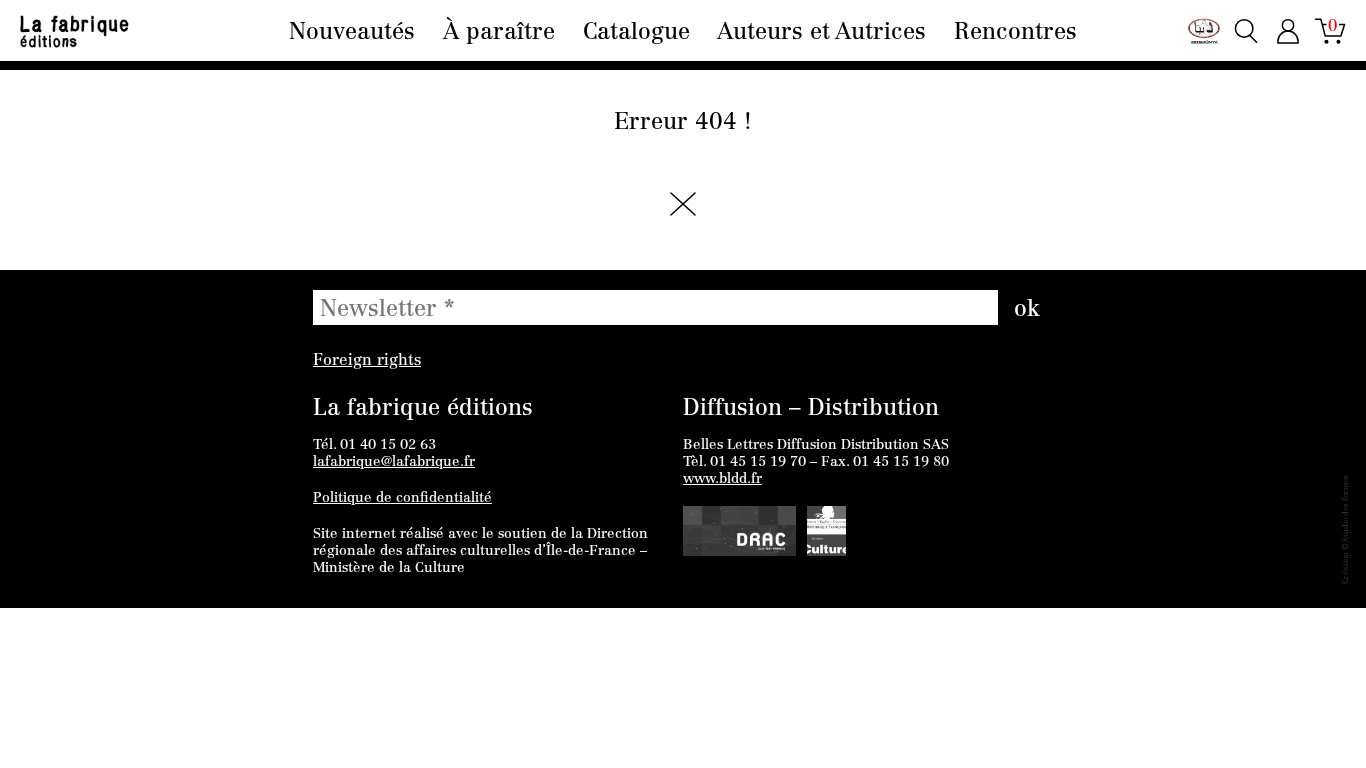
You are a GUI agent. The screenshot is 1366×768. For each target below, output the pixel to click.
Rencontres (1015, 33)
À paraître (499, 33)
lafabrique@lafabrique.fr (394, 463)
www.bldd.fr (722, 480)
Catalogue (636, 33)
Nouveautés (352, 33)
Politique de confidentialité (402, 499)
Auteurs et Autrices (821, 33)
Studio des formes (1346, 508)
